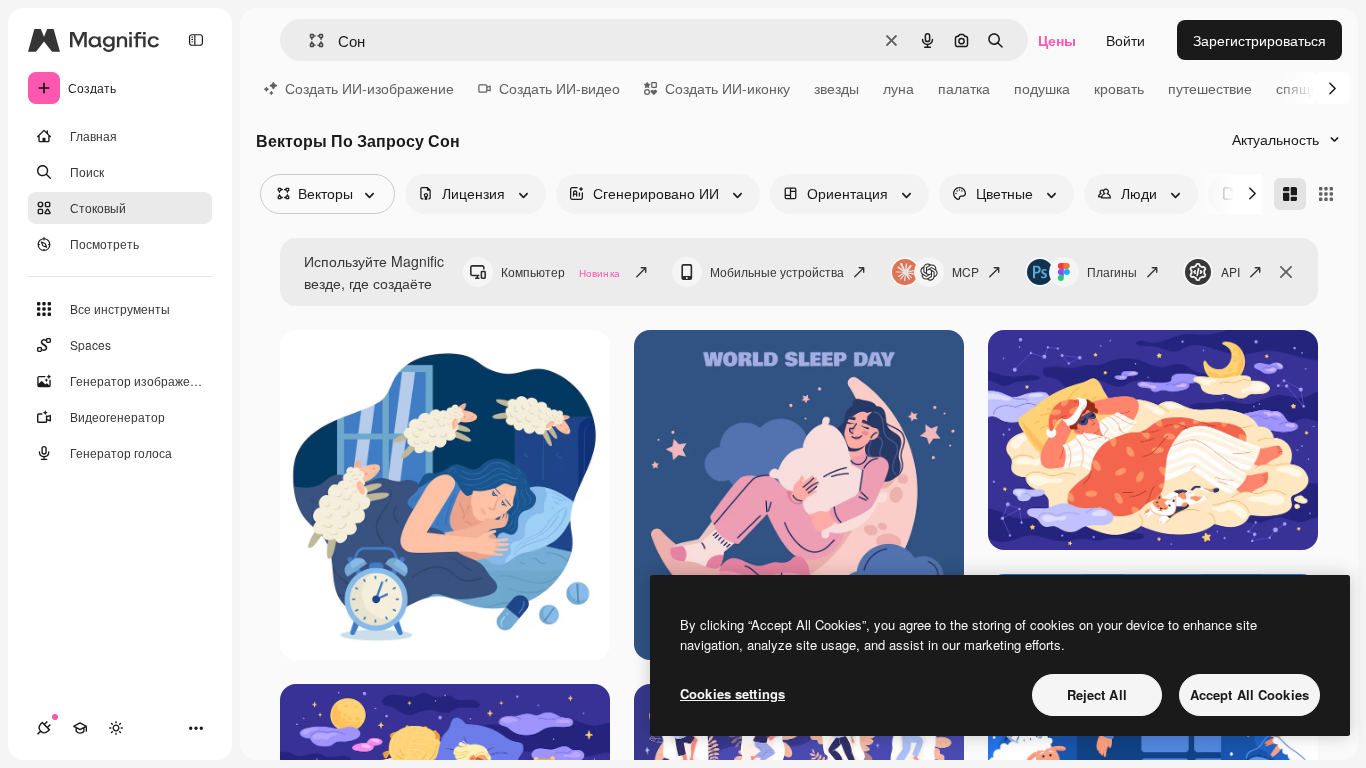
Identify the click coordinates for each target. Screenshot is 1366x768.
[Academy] (80, 728)
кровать (1119, 88)
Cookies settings (732, 693)
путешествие (1210, 88)
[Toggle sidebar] (196, 40)
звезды (836, 88)
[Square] (1326, 194)
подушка (1042, 88)
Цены (1057, 40)
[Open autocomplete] (308, 40)
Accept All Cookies (1249, 694)
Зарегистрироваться (1259, 40)
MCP (965, 271)
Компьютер (560, 271)
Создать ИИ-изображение (369, 88)
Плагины (1112, 271)
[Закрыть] (1286, 272)
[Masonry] (1290, 194)
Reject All (1097, 694)
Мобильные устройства (777, 271)
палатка (964, 88)
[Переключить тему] (116, 728)
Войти (1125, 40)
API (1230, 271)
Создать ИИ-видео (559, 88)
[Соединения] (44, 728)
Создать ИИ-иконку (727, 88)
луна (898, 88)
